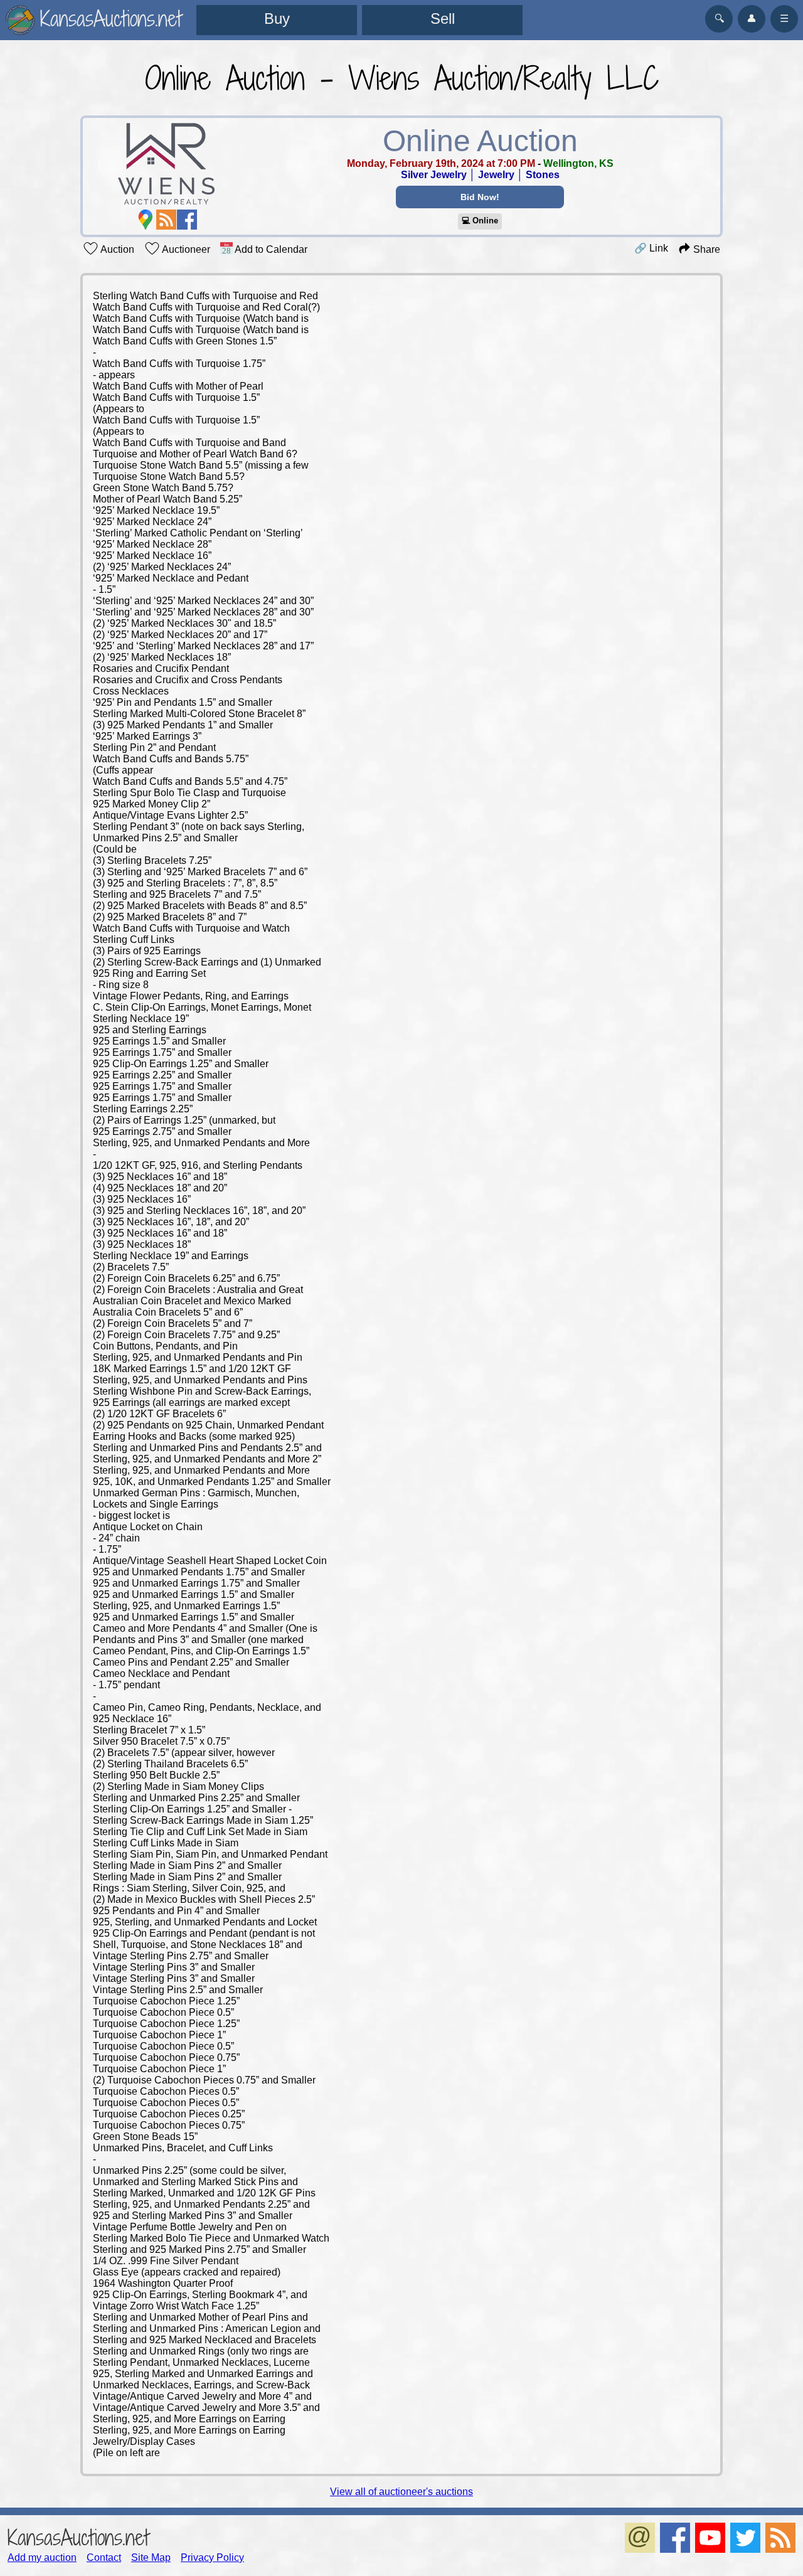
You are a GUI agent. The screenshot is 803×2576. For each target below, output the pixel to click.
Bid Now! (480, 197)
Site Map (151, 2557)
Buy (277, 19)
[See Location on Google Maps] (146, 220)
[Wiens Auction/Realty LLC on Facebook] (187, 220)
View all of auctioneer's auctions (401, 2492)
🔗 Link (651, 248)
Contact (104, 2557)
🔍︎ (719, 19)
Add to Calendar (270, 249)
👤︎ (752, 19)
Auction (116, 249)
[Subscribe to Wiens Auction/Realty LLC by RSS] (166, 220)
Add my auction (42, 2557)
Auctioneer (185, 249)
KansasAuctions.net (78, 2537)
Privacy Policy (212, 2557)
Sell (443, 19)
